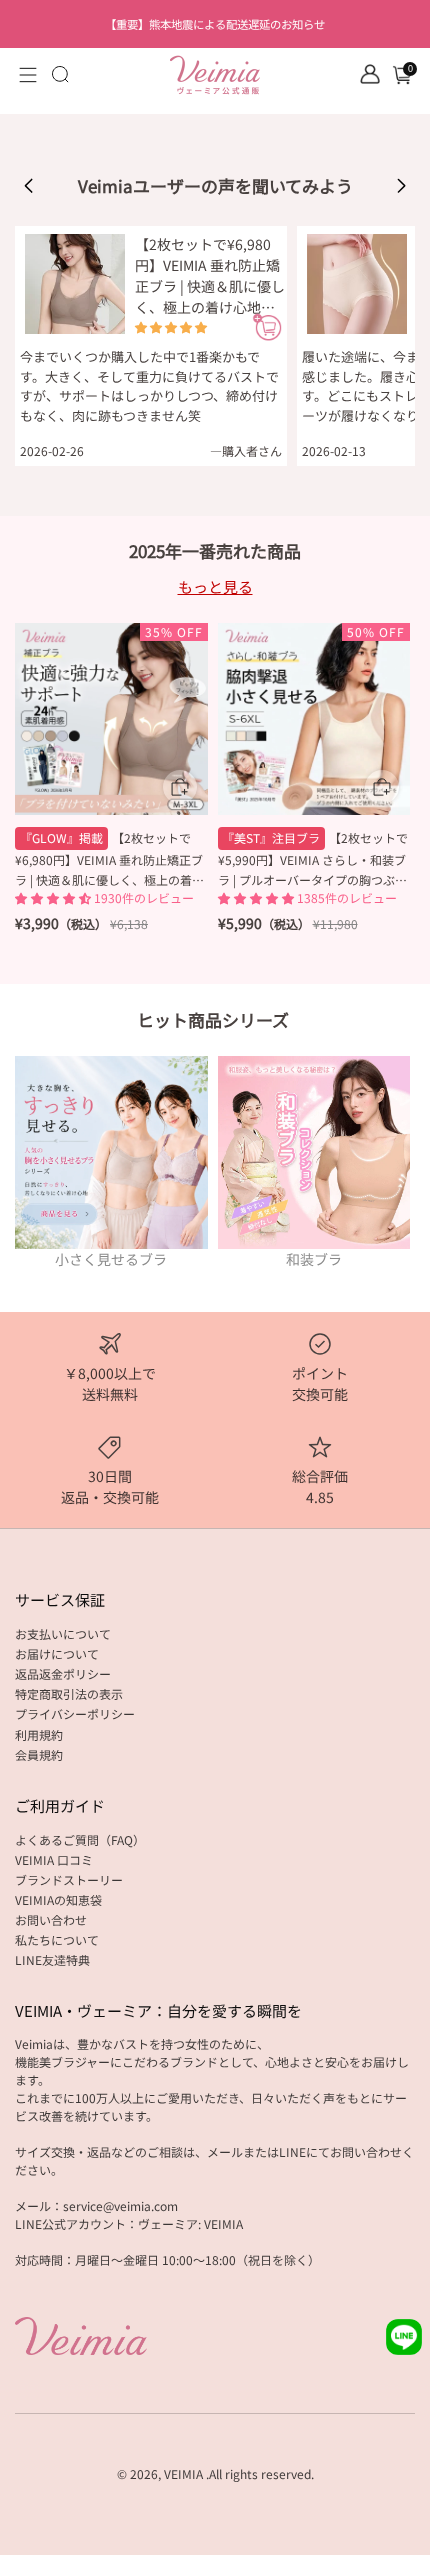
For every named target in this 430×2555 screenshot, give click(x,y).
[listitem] (215, 24)
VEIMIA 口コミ (54, 1859)
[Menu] (28, 75)
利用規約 (39, 1734)
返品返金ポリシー (63, 1673)
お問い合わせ (51, 1919)
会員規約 (39, 1754)
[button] (28, 186)
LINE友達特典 (52, 1959)
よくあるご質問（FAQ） (80, 1839)
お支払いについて (63, 1633)
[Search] (60, 74)
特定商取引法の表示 (69, 1693)
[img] (171, 327)
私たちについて (57, 1939)
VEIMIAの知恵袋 (58, 1899)
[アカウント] (370, 74)
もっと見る (215, 586)
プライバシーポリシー (75, 1713)
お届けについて (57, 1653)
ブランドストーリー (69, 1879)
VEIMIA (183, 2473)
